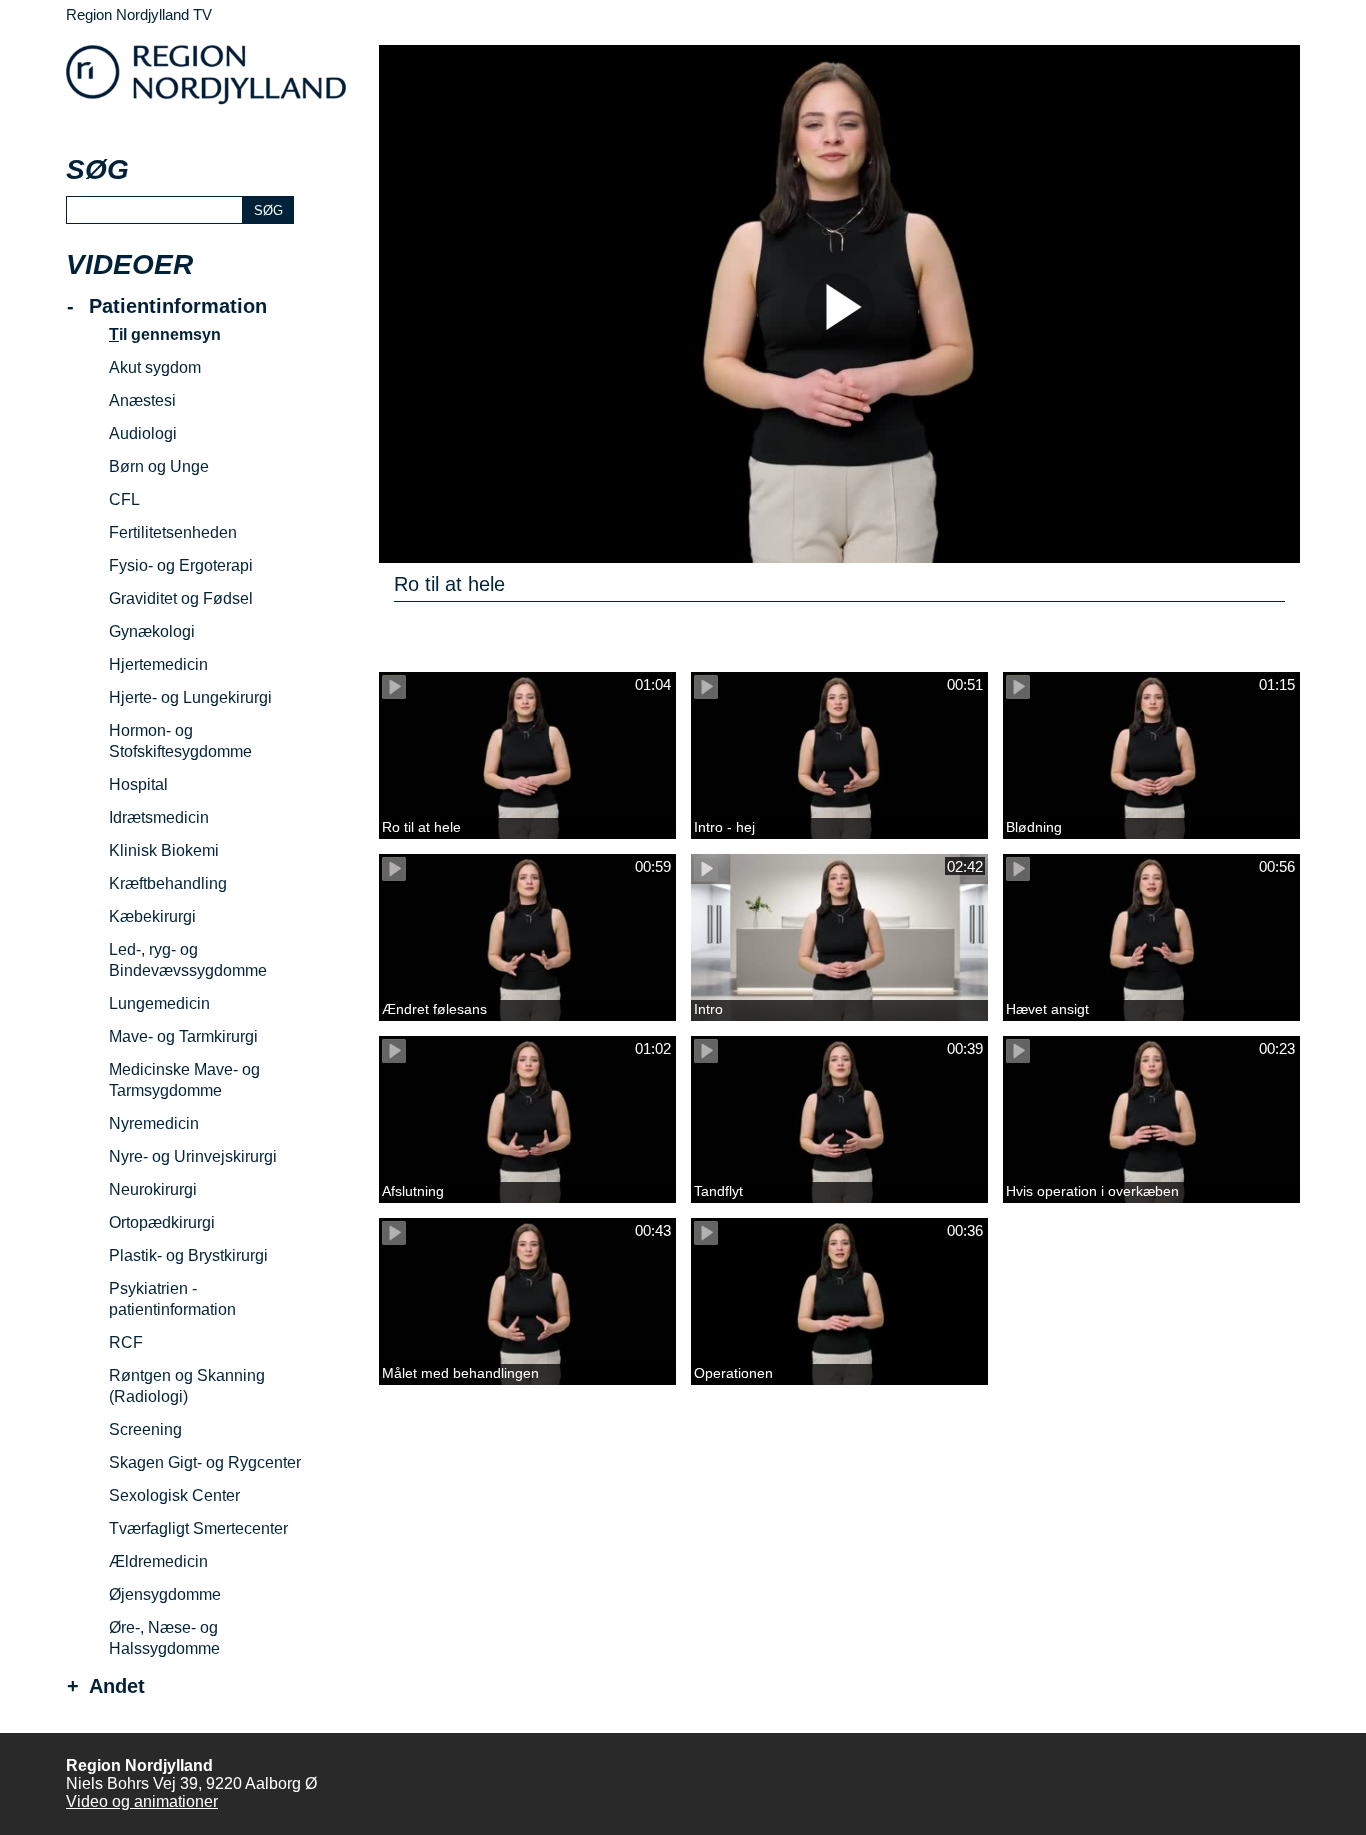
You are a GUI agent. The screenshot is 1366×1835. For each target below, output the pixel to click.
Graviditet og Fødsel (181, 598)
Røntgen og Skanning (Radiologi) (187, 1386)
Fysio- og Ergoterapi (181, 565)
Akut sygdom (155, 367)
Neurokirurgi (153, 1189)
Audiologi (143, 433)
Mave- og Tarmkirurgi (183, 1036)
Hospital (138, 784)
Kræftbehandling (168, 883)
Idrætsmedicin (159, 817)
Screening (145, 1429)
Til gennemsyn (165, 334)
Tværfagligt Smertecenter (198, 1528)
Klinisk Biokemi (164, 850)
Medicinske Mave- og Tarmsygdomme (184, 1080)
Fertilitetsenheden (173, 532)
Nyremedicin (154, 1123)
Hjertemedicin (158, 664)
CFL (124, 499)
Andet (117, 1686)
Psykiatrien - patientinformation (172, 1299)
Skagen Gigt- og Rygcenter (205, 1462)
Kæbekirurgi (152, 916)
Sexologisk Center (174, 1495)
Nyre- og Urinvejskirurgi (193, 1156)
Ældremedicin (158, 1561)
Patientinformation (178, 306)
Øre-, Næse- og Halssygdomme (164, 1638)
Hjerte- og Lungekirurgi (190, 697)
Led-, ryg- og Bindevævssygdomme (188, 960)
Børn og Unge (159, 466)
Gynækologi (152, 631)
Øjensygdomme (165, 1594)
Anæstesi (142, 400)
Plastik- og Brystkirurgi (188, 1255)
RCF (126, 1342)
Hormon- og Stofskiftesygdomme (180, 741)
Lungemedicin (159, 1003)
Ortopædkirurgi (162, 1222)
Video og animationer (142, 1801)
